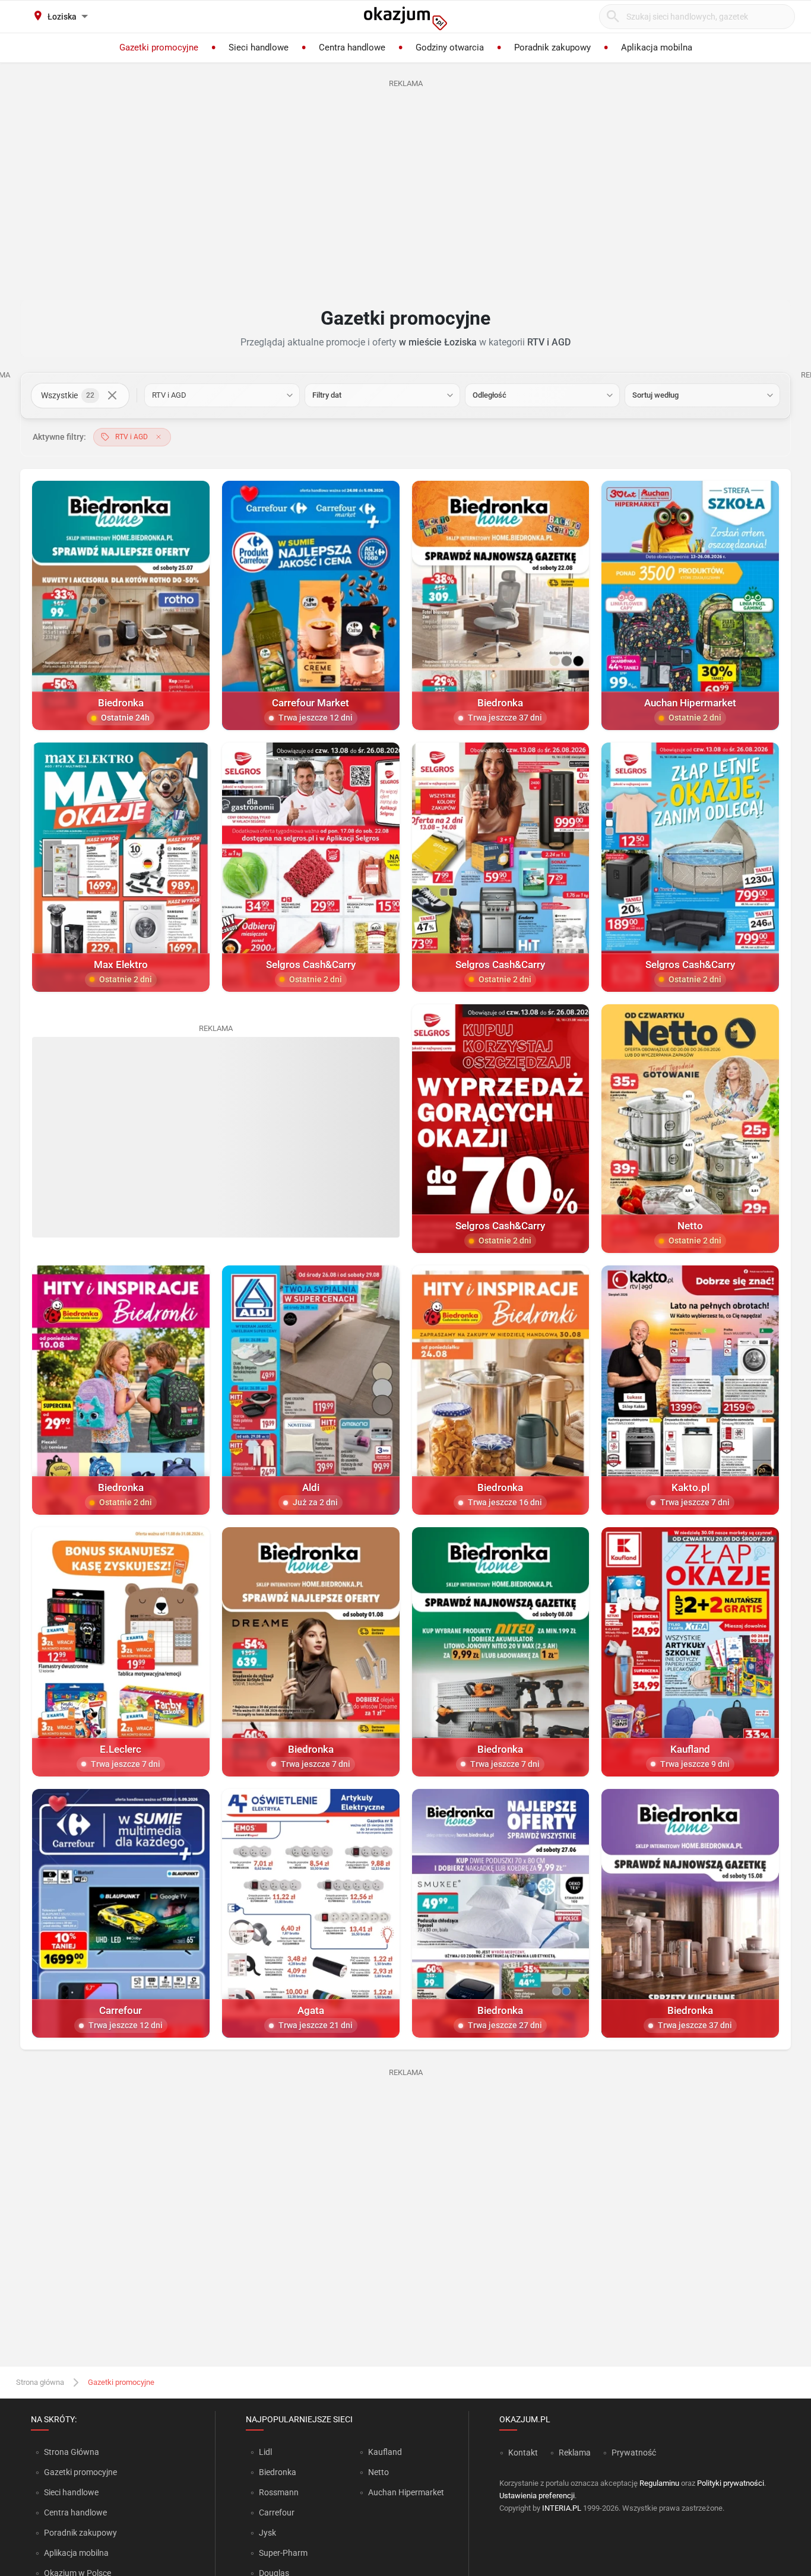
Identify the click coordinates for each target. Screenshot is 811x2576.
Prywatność (634, 2453)
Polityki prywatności (731, 2483)
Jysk (267, 2533)
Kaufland (385, 2452)
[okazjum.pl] (405, 18)
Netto (378, 2472)
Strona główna (40, 2382)
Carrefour (277, 2512)
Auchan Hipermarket (406, 2492)
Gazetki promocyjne (80, 2472)
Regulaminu (659, 2483)
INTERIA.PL (562, 2508)
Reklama (575, 2453)
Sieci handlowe (71, 2492)
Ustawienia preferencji (537, 2496)
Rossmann (279, 2492)
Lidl (265, 2452)
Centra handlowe (75, 2512)
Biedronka (278, 2472)
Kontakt (523, 2453)
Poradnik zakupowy (80, 2533)
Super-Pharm (283, 2553)
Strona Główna (72, 2452)
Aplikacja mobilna (76, 2553)
